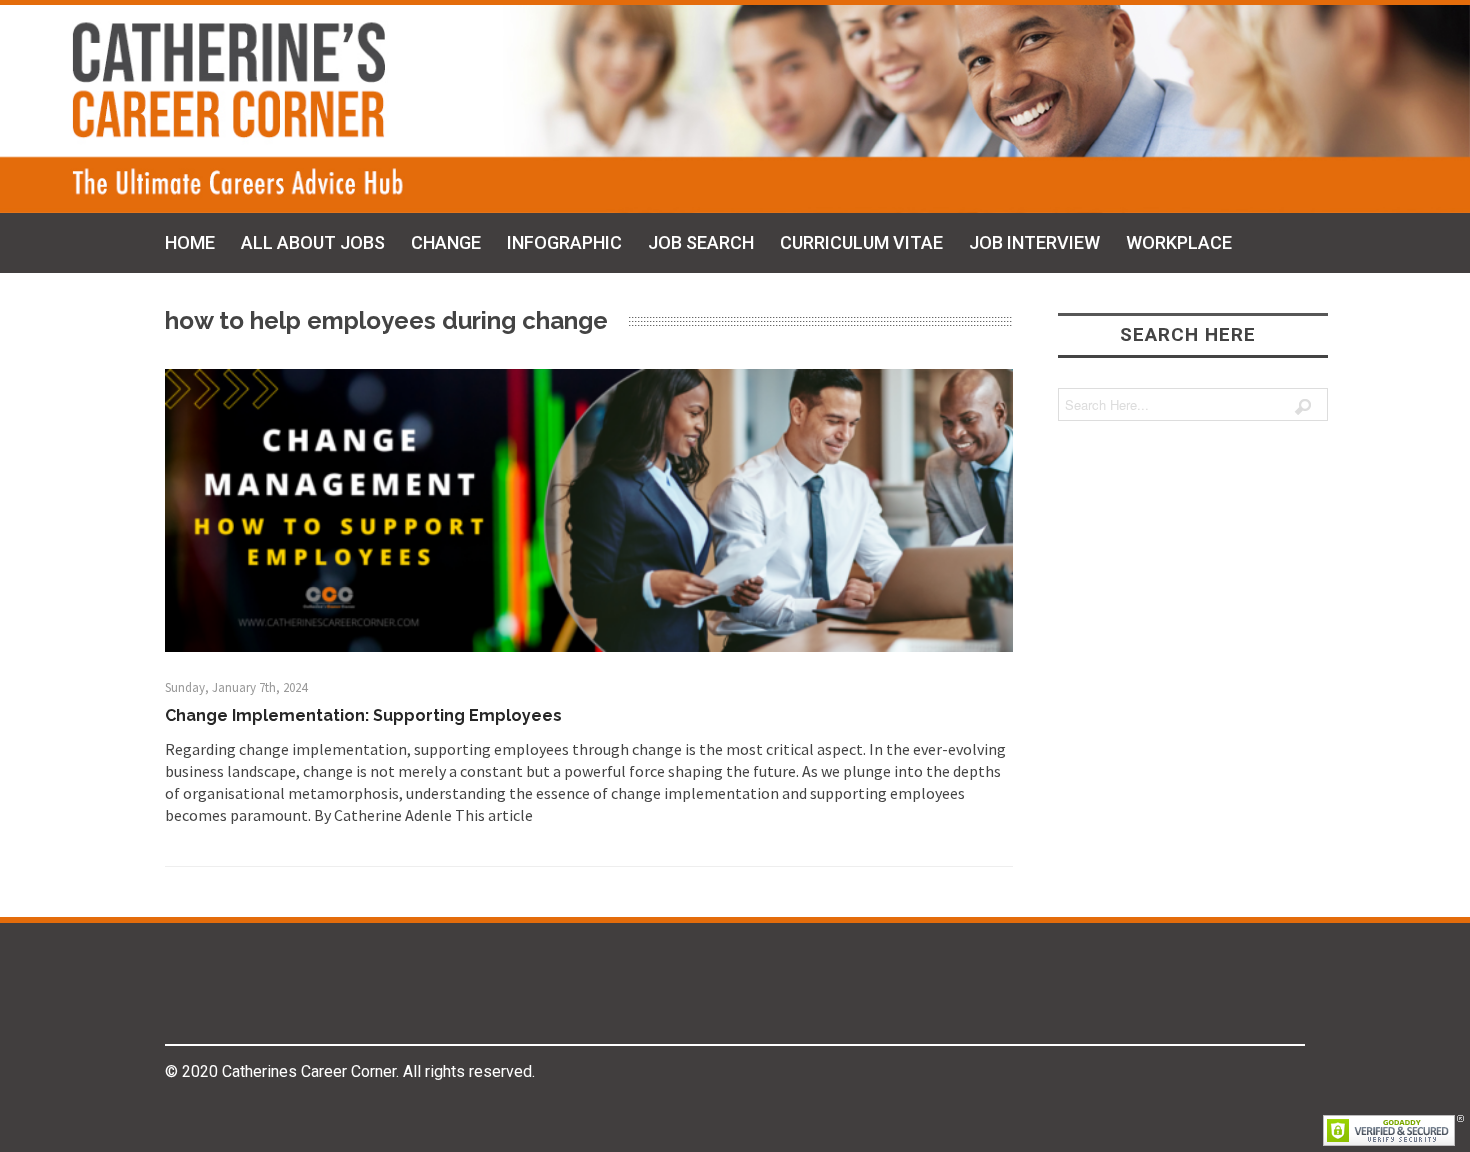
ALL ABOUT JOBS (313, 242)
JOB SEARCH (701, 242)
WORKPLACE (1179, 242)
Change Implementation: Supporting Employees (363, 715)
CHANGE (446, 242)
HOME (190, 242)
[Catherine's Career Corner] (735, 109)
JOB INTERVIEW (1034, 242)
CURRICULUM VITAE (861, 242)
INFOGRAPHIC (564, 242)
